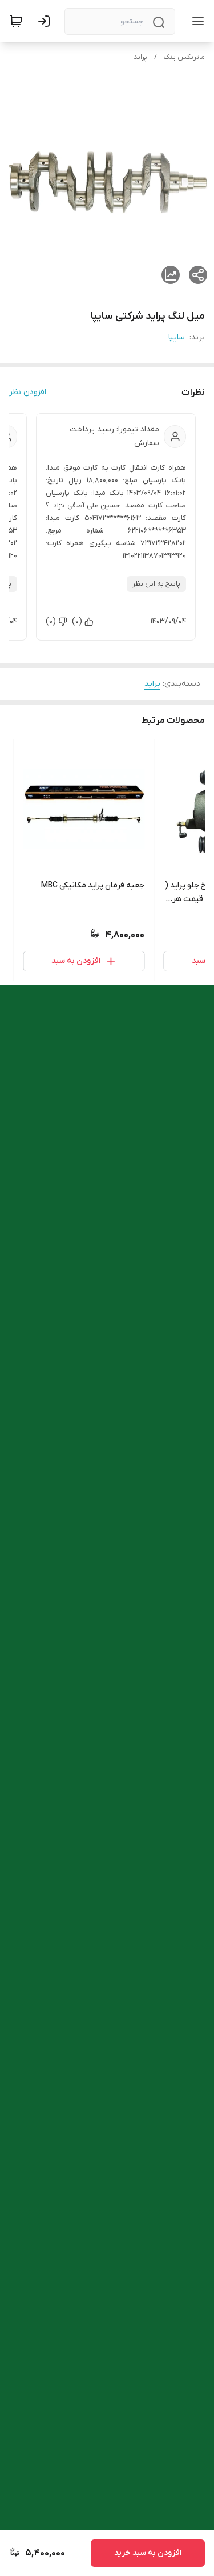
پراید (140, 57)
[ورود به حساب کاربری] (46, 21)
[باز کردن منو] (196, 21)
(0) (77, 621)
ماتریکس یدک (184, 57)
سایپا (177, 337)
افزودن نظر (28, 392)
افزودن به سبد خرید (148, 2553)
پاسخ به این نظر (156, 584)
